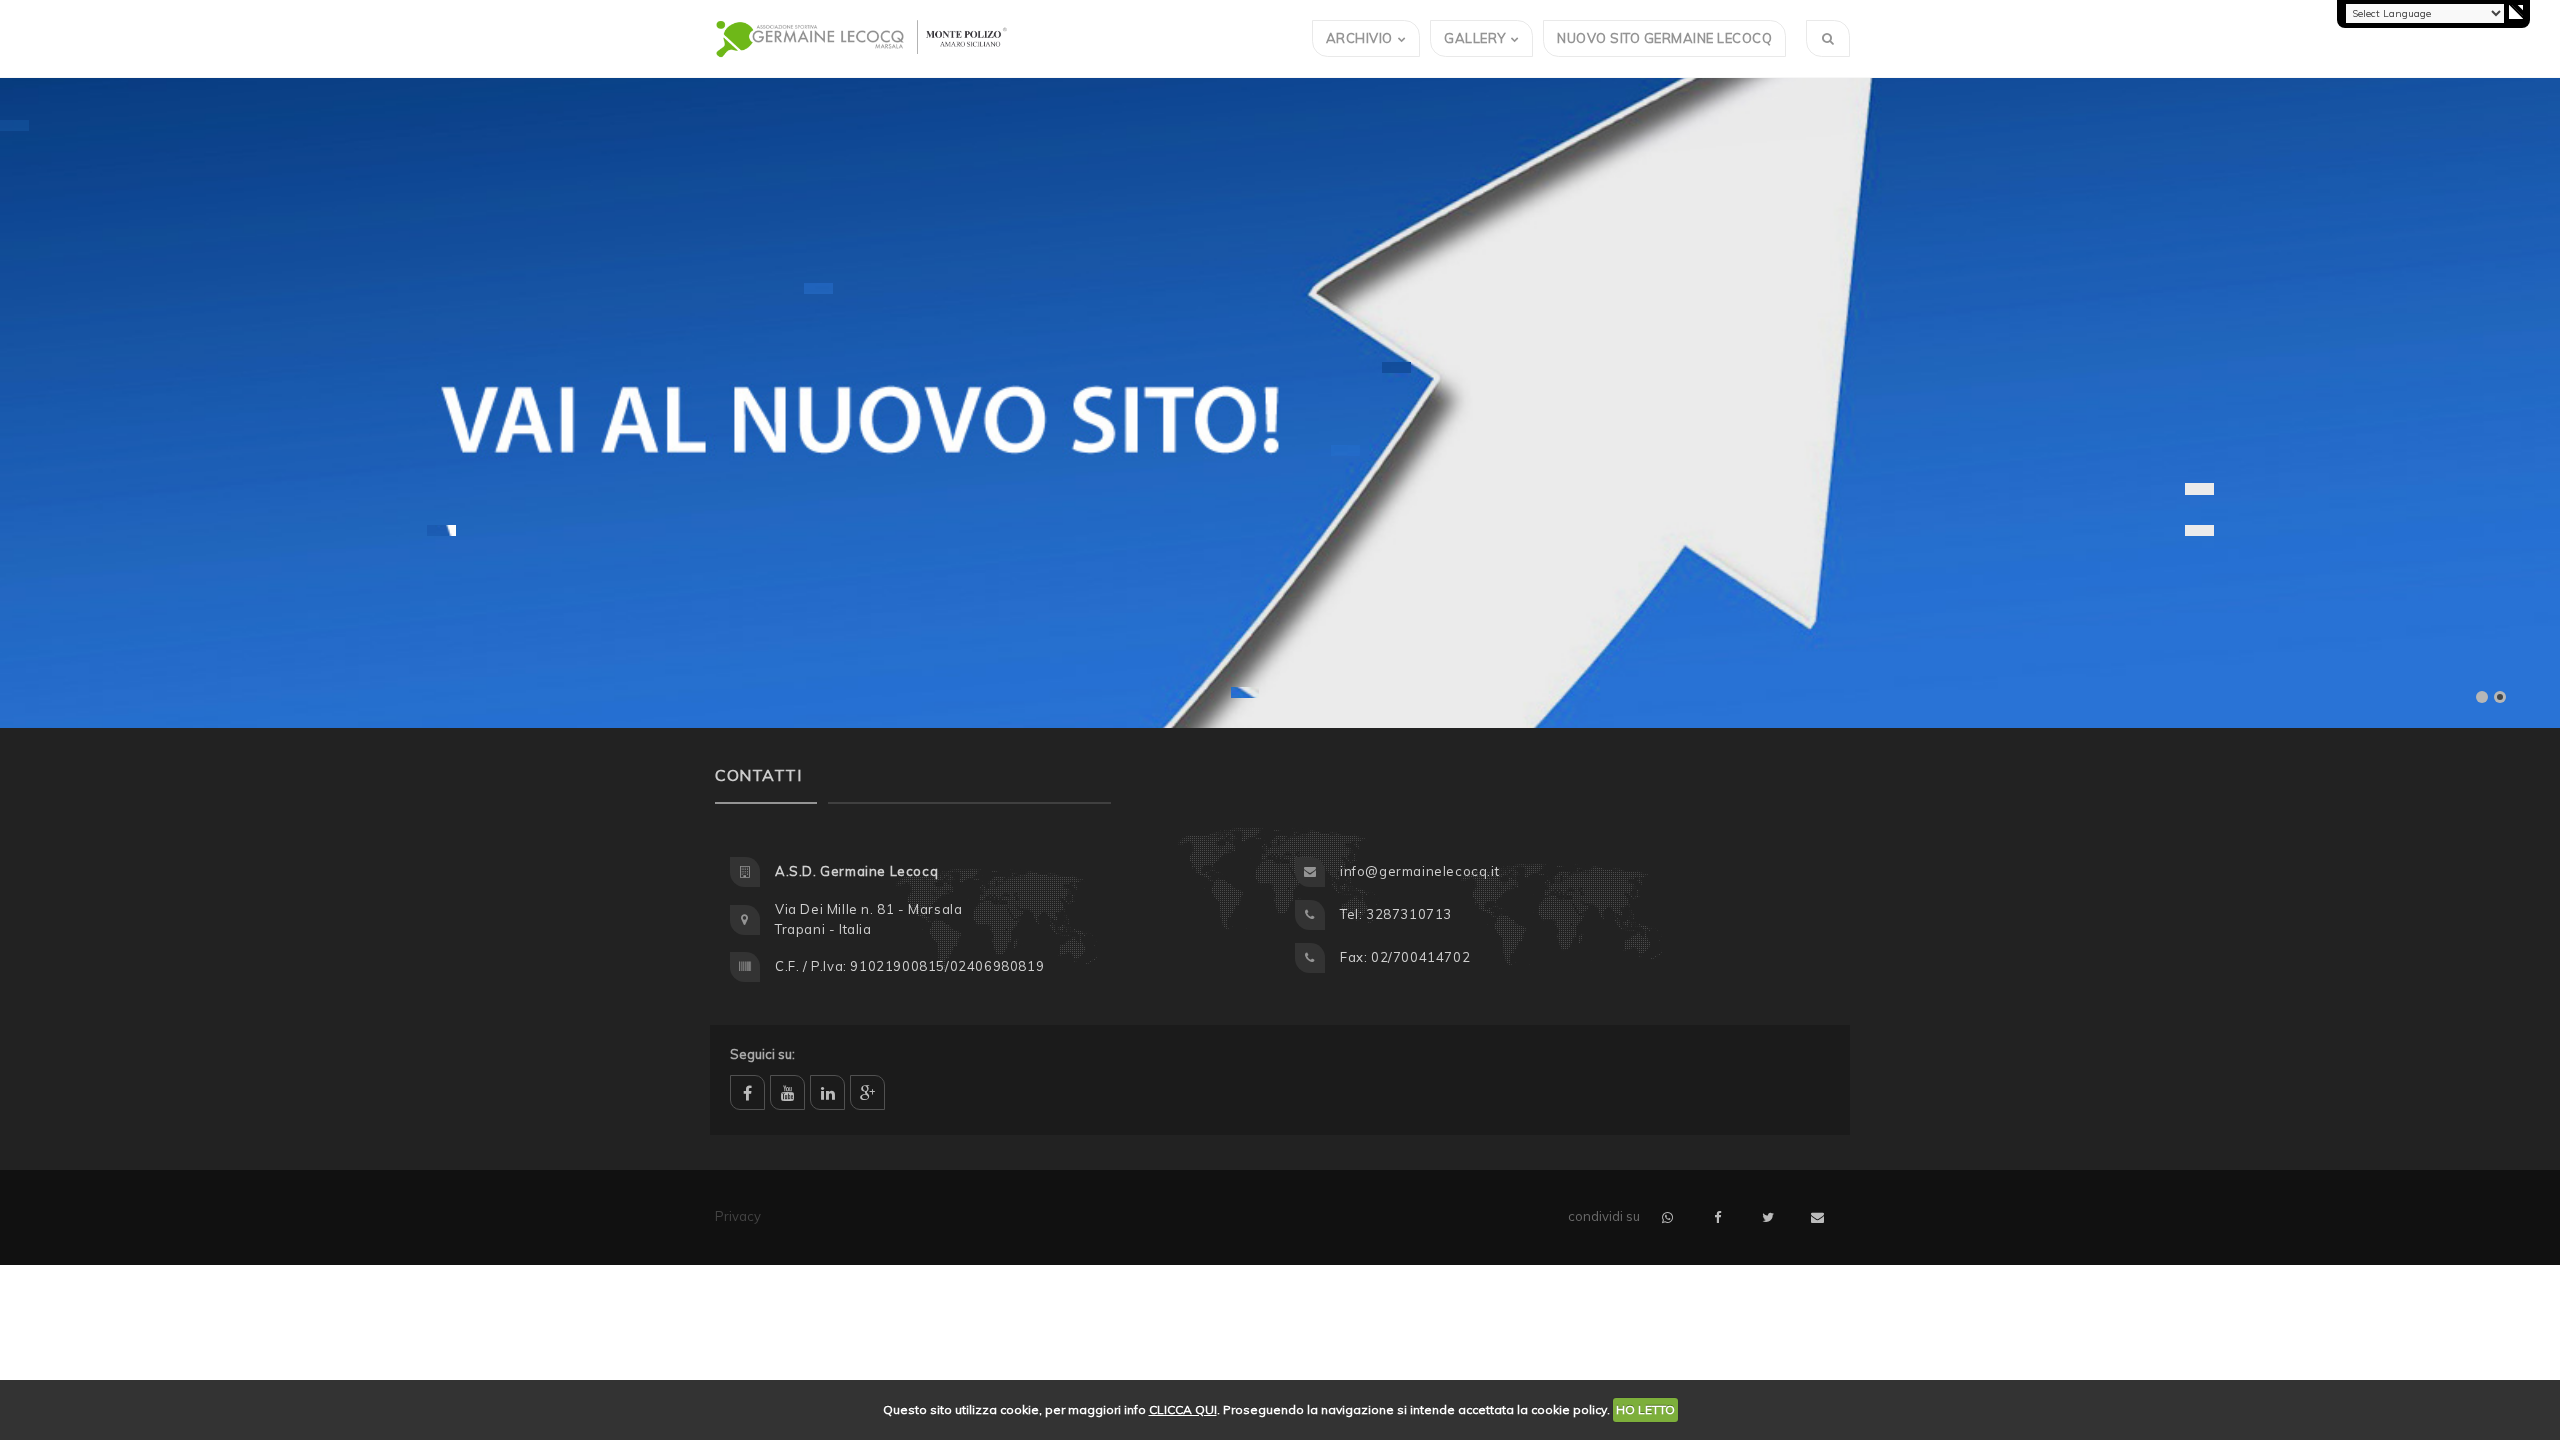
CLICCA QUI (1183, 1409)
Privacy (738, 1216)
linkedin (827, 1092)
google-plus (867, 1092)
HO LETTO (1645, 1409)
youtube (787, 1092)
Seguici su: (762, 1054)
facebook (747, 1092)
